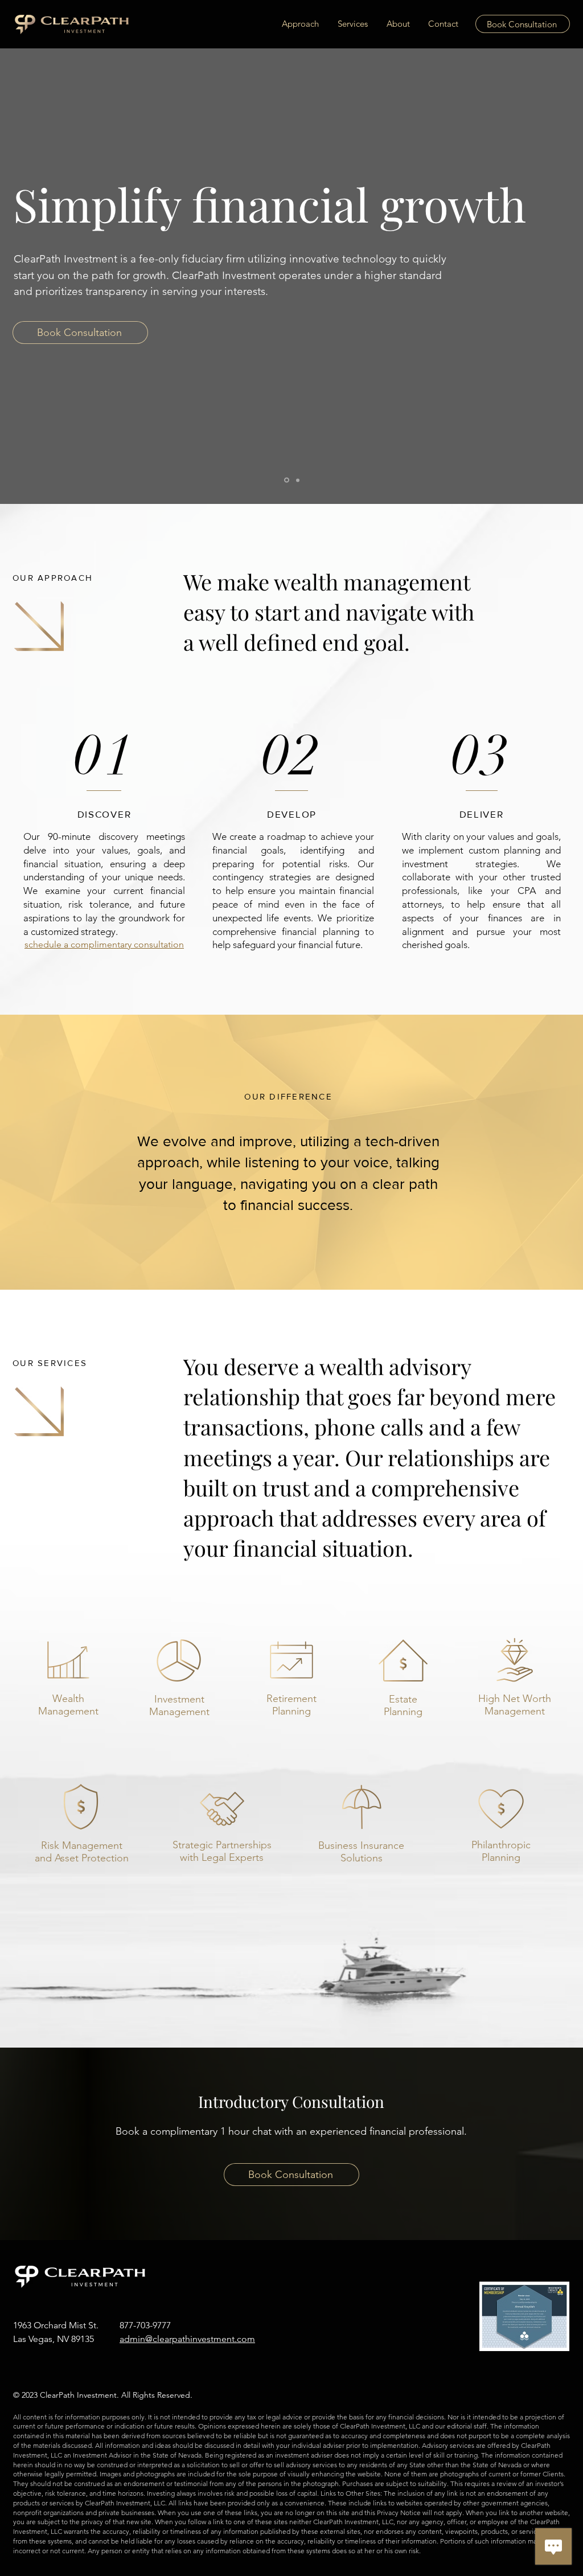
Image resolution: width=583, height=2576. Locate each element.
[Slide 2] (297, 480)
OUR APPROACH (53, 578)
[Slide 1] (286, 480)
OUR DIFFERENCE (288, 1096)
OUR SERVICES (50, 1363)
